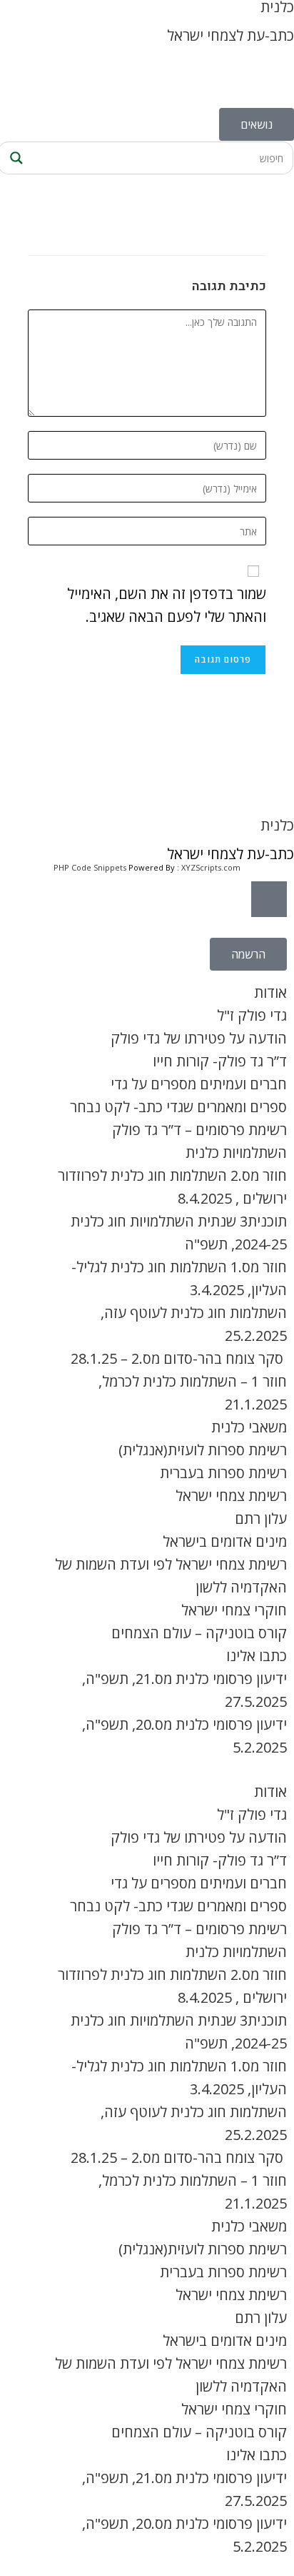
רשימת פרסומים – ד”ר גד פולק (199, 1130)
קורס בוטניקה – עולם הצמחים (199, 1633)
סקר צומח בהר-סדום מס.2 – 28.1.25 (179, 1358)
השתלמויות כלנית (236, 1153)
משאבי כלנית (249, 1427)
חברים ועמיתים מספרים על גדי (199, 1084)
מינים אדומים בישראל (225, 1541)
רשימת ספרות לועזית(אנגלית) (203, 1450)
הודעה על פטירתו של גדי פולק (199, 1038)
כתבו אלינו (257, 1656)
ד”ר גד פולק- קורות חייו (220, 1061)
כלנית (277, 825)
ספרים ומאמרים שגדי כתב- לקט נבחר (178, 1107)
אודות (270, 992)
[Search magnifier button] (14, 158)
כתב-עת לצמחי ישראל (230, 35)
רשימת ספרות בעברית (223, 1473)
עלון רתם (261, 1519)
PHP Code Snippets (90, 867)
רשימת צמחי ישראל (231, 1496)
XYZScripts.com (211, 867)
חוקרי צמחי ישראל (234, 1610)
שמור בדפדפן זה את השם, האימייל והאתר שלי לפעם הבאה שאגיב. (167, 605)
